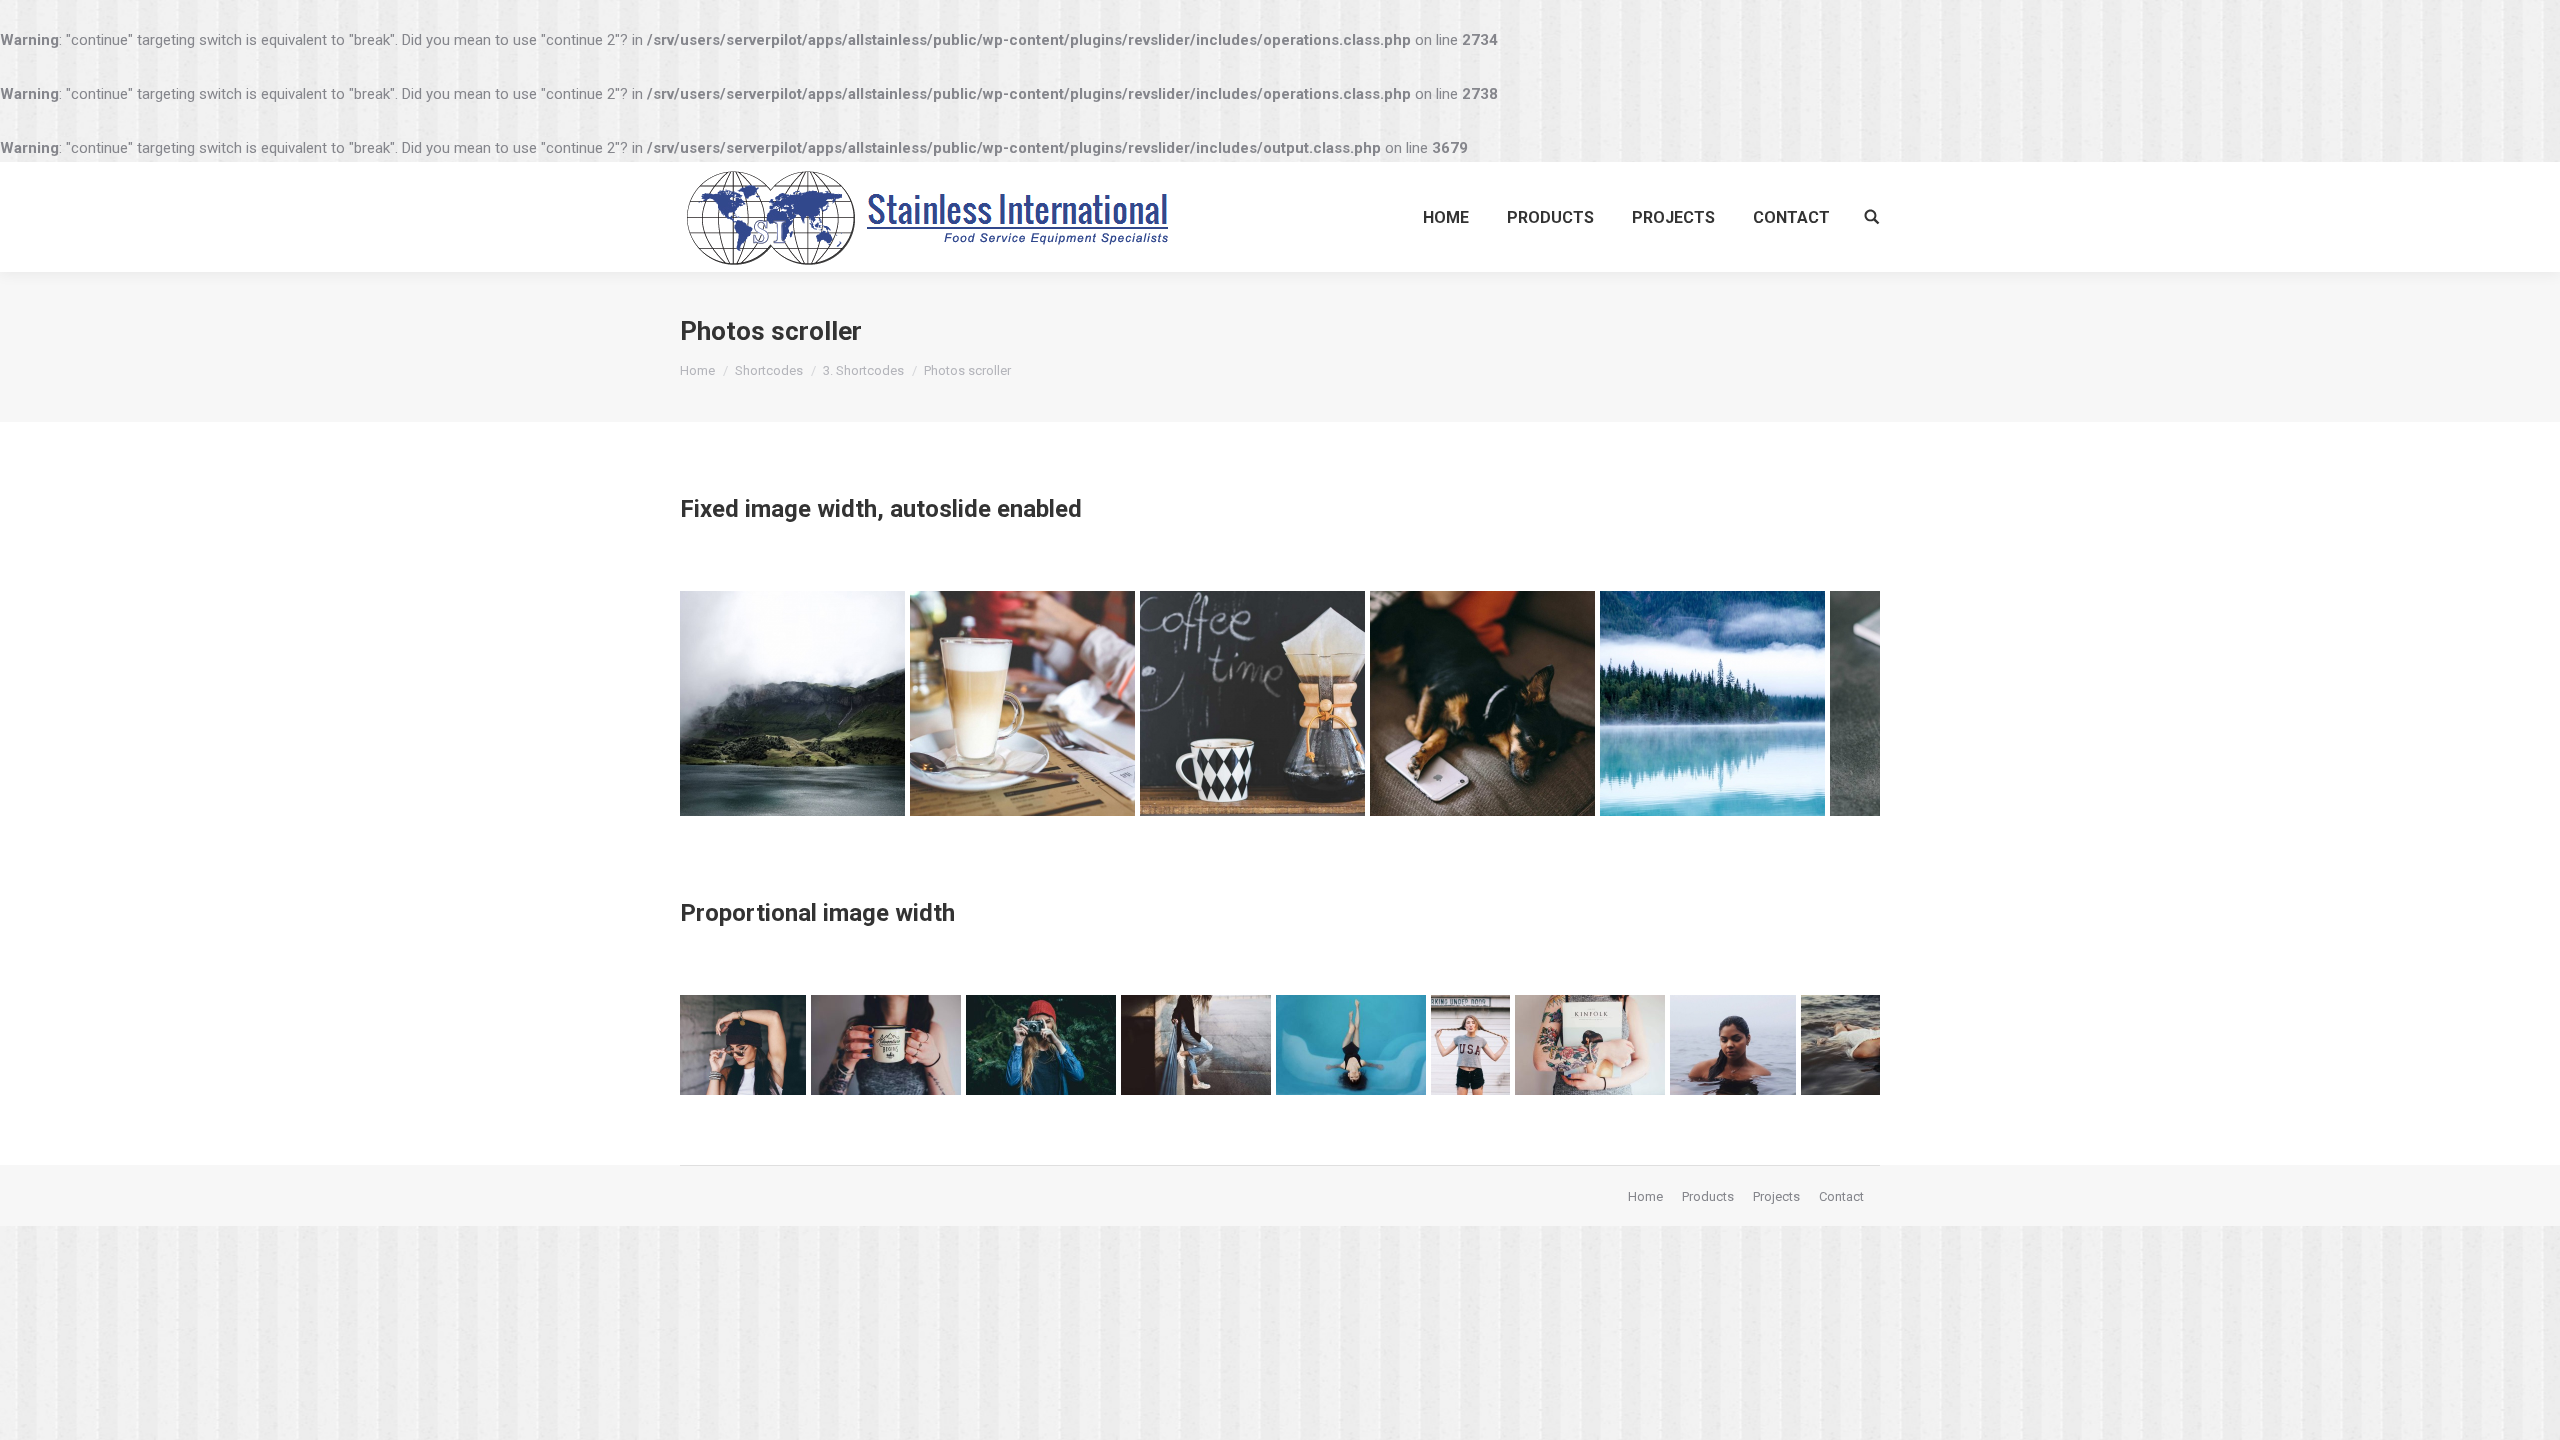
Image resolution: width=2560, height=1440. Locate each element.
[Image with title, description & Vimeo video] (1482, 703)
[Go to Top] (2528, 1408)
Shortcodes (769, 370)
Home (697, 370)
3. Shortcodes (863, 370)
